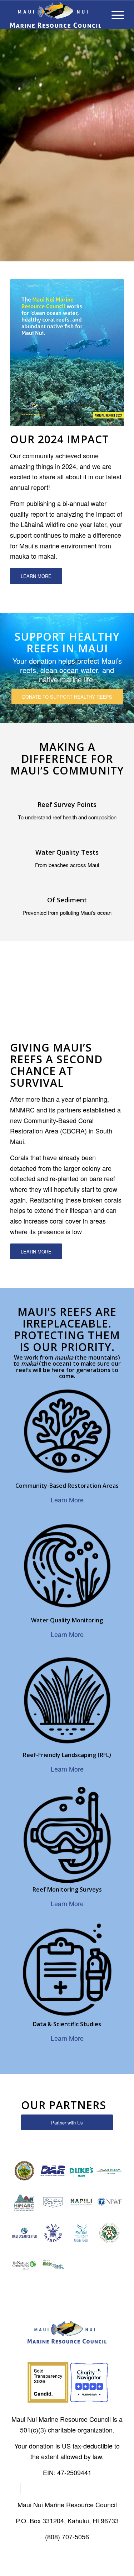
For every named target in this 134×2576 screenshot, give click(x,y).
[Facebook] (15, 2489)
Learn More (67, 1500)
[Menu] (114, 15)
